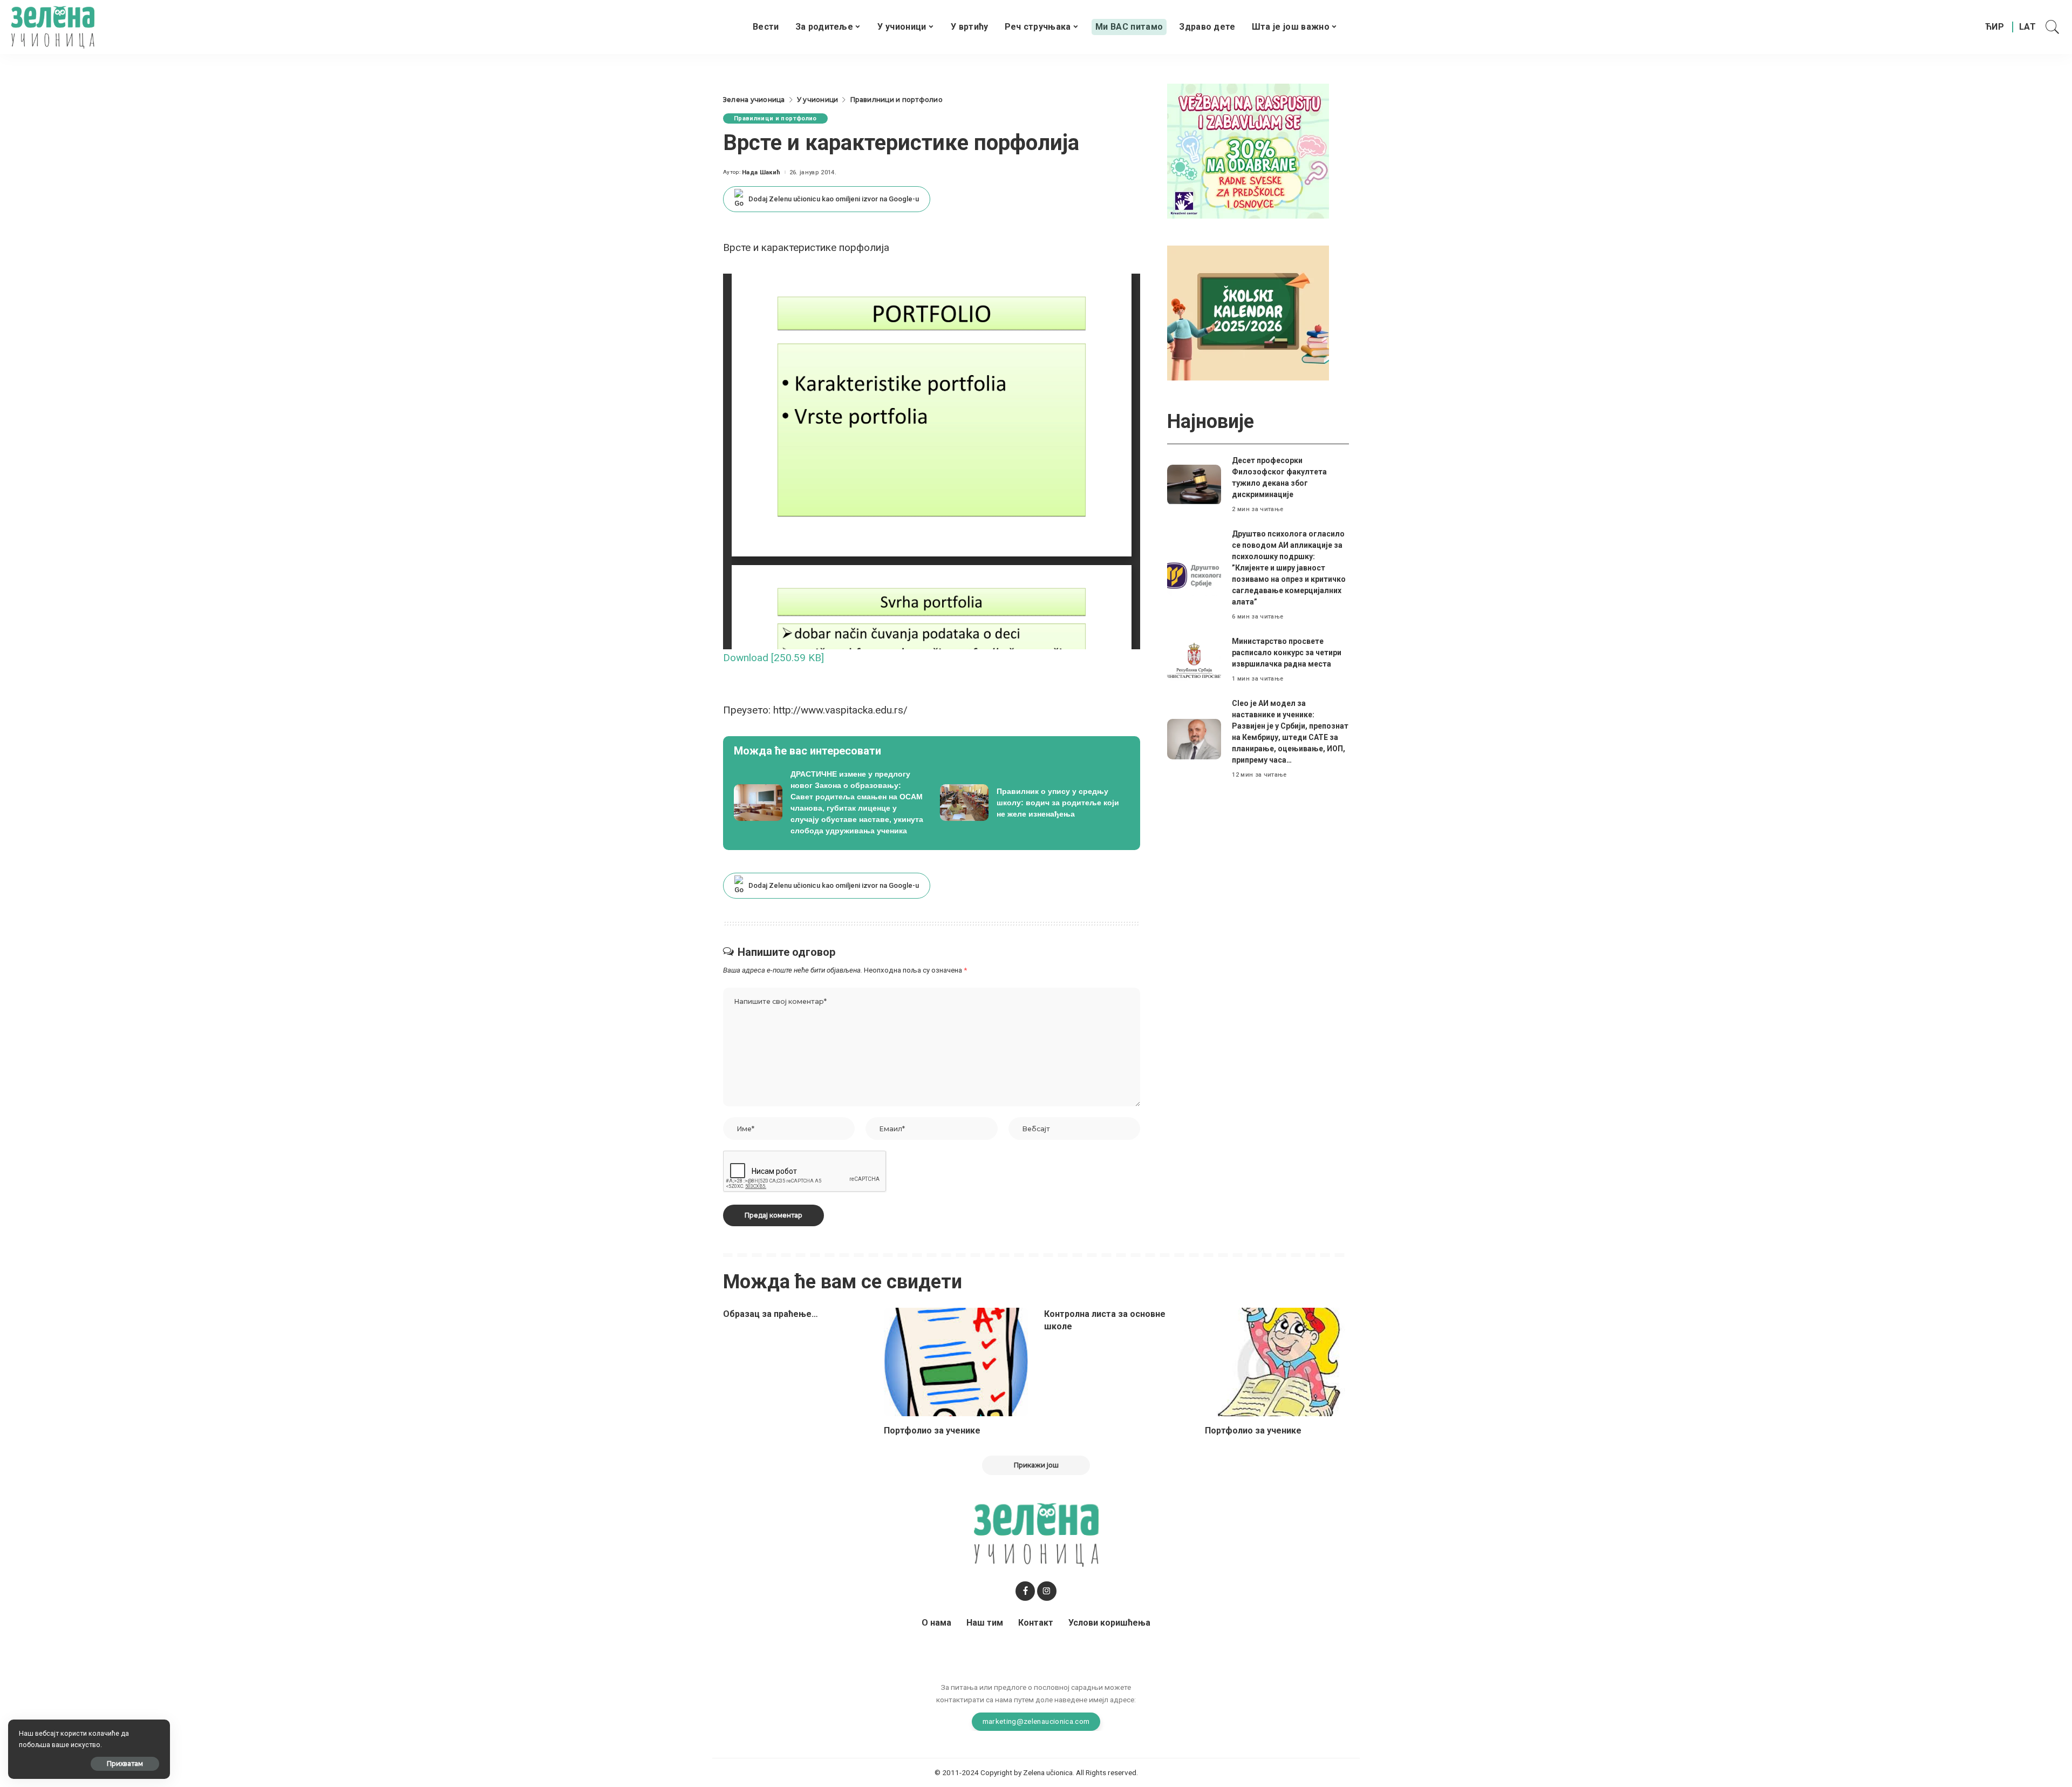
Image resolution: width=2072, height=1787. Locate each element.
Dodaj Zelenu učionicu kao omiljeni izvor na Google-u (834, 199)
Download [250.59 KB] (773, 658)
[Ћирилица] (1995, 27)
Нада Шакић (761, 172)
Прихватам (125, 1764)
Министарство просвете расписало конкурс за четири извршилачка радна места (1287, 653)
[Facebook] (1025, 1591)
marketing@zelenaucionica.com (1036, 1721)
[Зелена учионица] (53, 27)
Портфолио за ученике (932, 1431)
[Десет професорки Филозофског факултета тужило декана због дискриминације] (1194, 485)
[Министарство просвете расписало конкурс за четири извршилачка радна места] (1194, 660)
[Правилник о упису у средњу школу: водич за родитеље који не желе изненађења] (1035, 803)
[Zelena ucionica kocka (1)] (1248, 150)
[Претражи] (2053, 27)
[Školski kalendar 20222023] (1248, 312)
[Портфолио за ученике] (956, 1362)
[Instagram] (1047, 1591)
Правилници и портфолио (775, 118)
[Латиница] (2028, 27)
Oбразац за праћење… (771, 1314)
